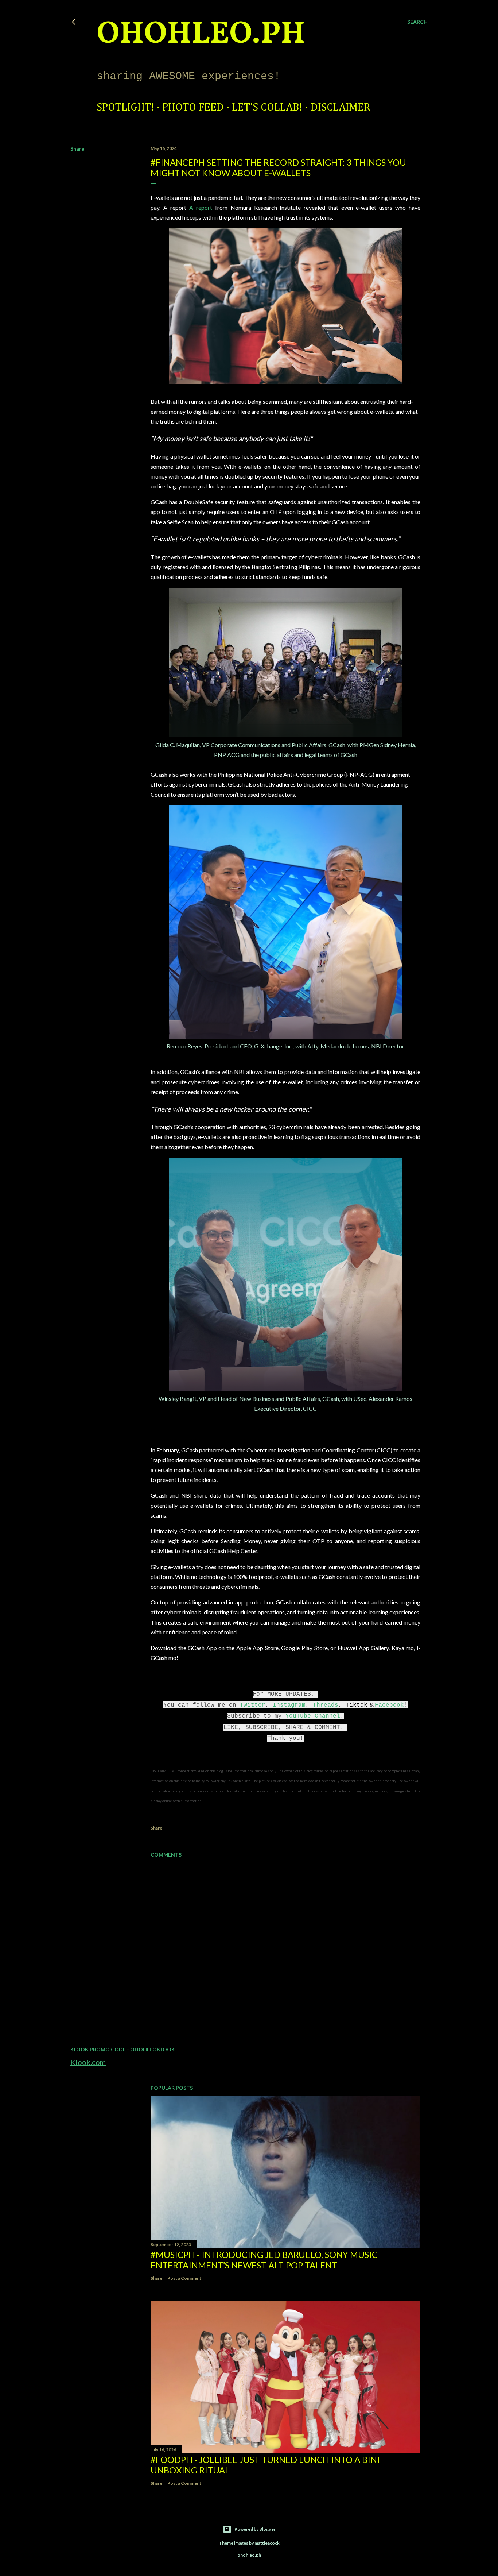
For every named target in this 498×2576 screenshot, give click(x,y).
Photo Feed (193, 108)
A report (202, 207)
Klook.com (88, 2062)
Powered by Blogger (255, 2529)
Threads (326, 1705)
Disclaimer (341, 108)
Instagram (289, 1705)
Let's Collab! (267, 108)
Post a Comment (184, 2278)
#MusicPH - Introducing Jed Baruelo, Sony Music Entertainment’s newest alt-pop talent (264, 2260)
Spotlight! (125, 108)
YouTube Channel (313, 1716)
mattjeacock (267, 2543)
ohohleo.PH (201, 35)
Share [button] (77, 149)
